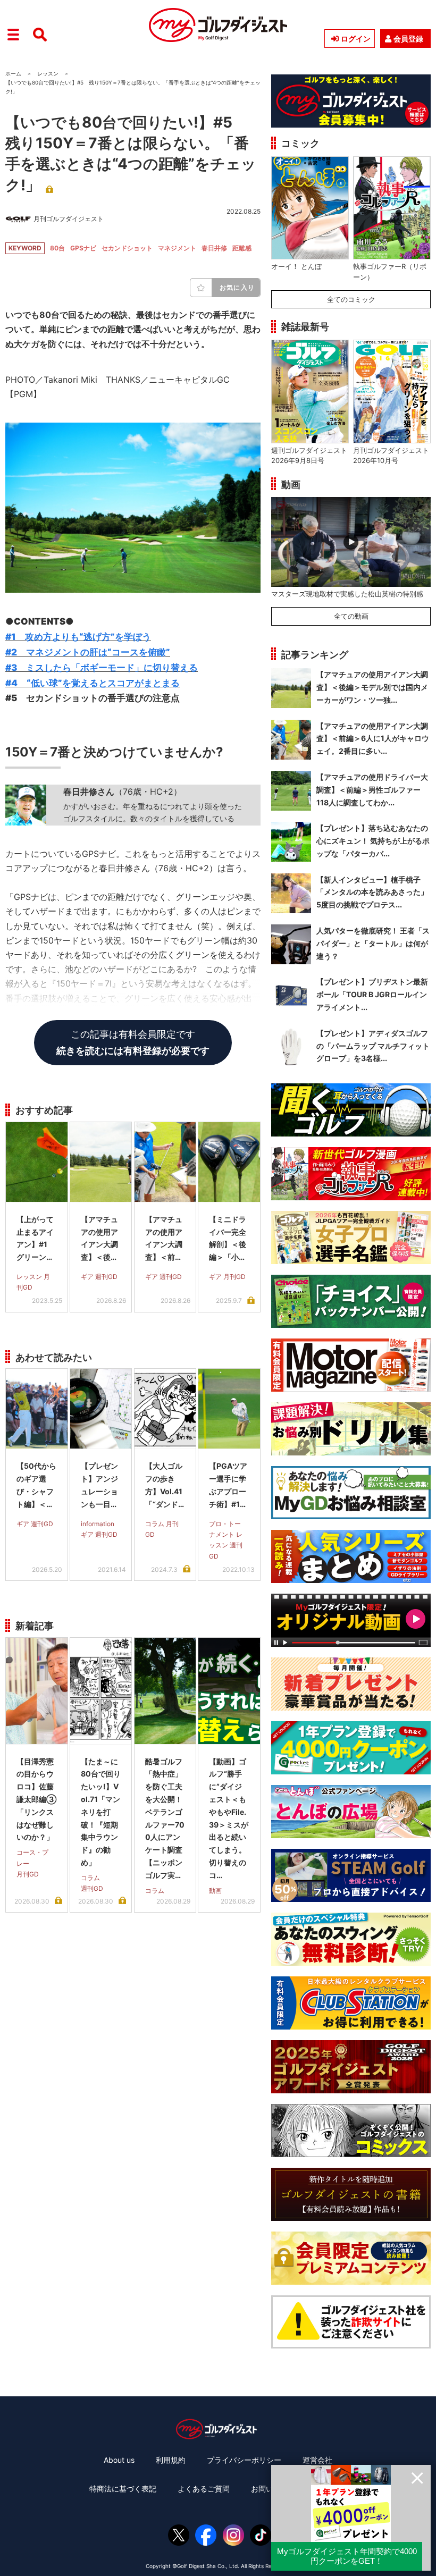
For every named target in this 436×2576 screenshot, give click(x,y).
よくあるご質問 (204, 2489)
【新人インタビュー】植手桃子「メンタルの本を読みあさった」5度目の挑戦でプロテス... (372, 892)
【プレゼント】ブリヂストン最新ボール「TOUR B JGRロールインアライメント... (372, 994)
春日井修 (214, 248)
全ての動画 (351, 616)
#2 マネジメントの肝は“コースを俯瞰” (88, 652)
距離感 (242, 248)
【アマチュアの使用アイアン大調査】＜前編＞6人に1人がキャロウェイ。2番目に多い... (373, 739)
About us (119, 2460)
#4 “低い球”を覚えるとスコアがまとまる (93, 683)
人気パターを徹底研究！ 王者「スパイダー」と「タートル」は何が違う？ (373, 943)
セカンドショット (127, 248)
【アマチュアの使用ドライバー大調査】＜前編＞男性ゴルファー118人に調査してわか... (372, 790)
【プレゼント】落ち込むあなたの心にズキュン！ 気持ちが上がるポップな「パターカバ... (373, 841)
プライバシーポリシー (244, 2460)
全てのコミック (351, 299)
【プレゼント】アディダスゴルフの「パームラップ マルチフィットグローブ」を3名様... (373, 1046)
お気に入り (237, 287)
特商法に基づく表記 (123, 2489)
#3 (102, 668)
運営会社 (317, 2460)
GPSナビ (83, 248)
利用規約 (171, 2460)
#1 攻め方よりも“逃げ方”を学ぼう (78, 637)
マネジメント (177, 248)
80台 (57, 248)
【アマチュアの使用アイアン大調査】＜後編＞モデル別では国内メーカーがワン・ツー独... (372, 687)
